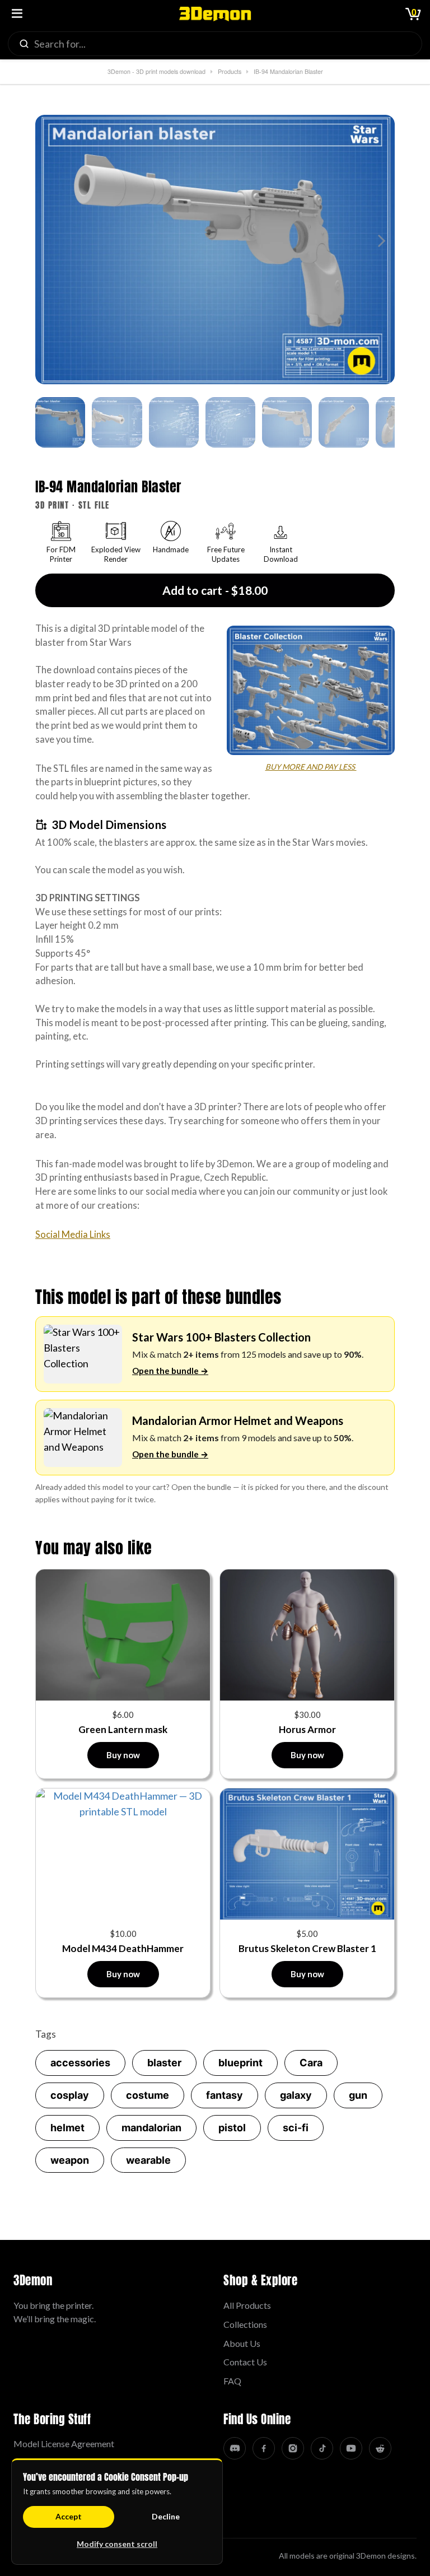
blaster (164, 2063)
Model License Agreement (64, 2444)
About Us (242, 2343)
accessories (80, 2063)
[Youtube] (351, 2448)
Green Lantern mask (123, 1729)
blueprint (240, 2063)
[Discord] (235, 2448)
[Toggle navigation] (17, 14)
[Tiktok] (322, 2448)
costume (148, 2095)
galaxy (296, 2095)
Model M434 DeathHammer (123, 1948)
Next (379, 241)
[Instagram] (293, 2448)
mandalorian (151, 2128)
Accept (69, 2516)
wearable (148, 2160)
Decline (166, 2516)
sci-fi (296, 2128)
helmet (67, 2128)
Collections (245, 2324)
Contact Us (245, 2362)
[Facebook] (264, 2448)
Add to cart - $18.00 (215, 590)
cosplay (70, 2095)
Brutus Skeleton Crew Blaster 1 (307, 1948)
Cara (311, 2063)
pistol (232, 2128)
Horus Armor (307, 1729)
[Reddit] (380, 2448)
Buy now (123, 1755)
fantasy (225, 2095)
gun (358, 2095)
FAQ (232, 2381)
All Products (247, 2305)
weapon (70, 2160)
